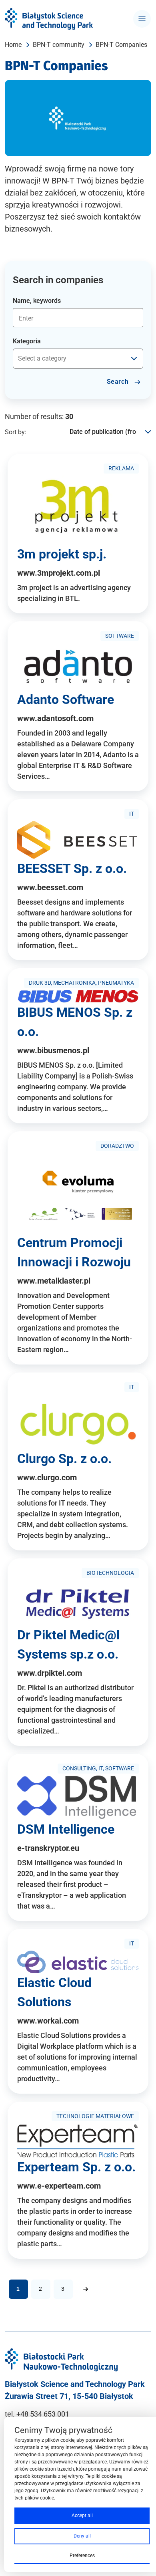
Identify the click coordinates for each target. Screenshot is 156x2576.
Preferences (82, 2556)
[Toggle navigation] (142, 19)
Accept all (82, 2516)
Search (119, 382)
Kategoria (27, 341)
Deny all (82, 2536)
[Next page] (86, 2289)
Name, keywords (37, 301)
